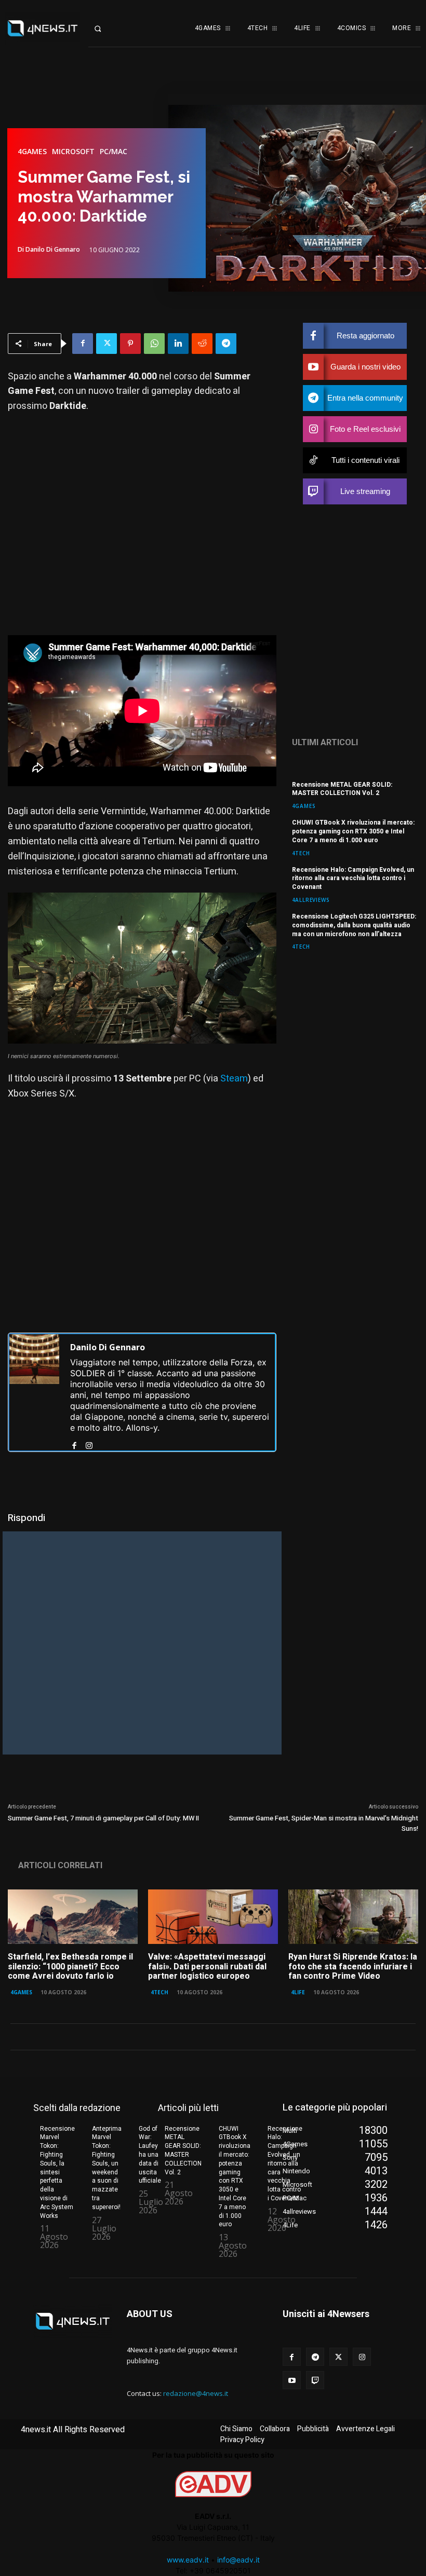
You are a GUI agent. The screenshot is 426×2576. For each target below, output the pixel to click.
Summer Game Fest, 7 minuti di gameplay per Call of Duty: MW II (103, 1818)
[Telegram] (226, 344)
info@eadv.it (238, 2560)
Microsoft (73, 152)
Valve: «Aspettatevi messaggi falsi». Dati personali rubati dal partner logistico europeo (207, 1967)
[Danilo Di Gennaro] (34, 1392)
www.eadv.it (188, 2560)
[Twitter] (106, 344)
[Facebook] (83, 344)
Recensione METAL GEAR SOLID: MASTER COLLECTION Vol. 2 (342, 789)
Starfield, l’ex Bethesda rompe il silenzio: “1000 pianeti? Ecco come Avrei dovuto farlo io (70, 1967)
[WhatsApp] (154, 344)
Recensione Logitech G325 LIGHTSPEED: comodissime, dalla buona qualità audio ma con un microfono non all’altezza (354, 925)
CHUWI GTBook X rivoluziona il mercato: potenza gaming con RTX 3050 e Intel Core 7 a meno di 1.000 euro (353, 831)
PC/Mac (114, 152)
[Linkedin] (178, 344)
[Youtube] (292, 2380)
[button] (106, 29)
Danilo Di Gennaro (53, 250)
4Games (32, 152)
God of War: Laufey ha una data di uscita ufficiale (150, 2155)
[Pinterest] (130, 344)
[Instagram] (89, 1443)
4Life (298, 1992)
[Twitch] (315, 2380)
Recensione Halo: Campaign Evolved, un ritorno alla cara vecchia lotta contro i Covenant (353, 879)
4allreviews (311, 900)
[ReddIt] (202, 344)
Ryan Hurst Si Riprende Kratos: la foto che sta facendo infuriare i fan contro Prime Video (353, 1967)
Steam (234, 1079)
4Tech (301, 853)
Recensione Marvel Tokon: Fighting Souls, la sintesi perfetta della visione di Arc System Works (57, 2172)
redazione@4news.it (196, 2393)
